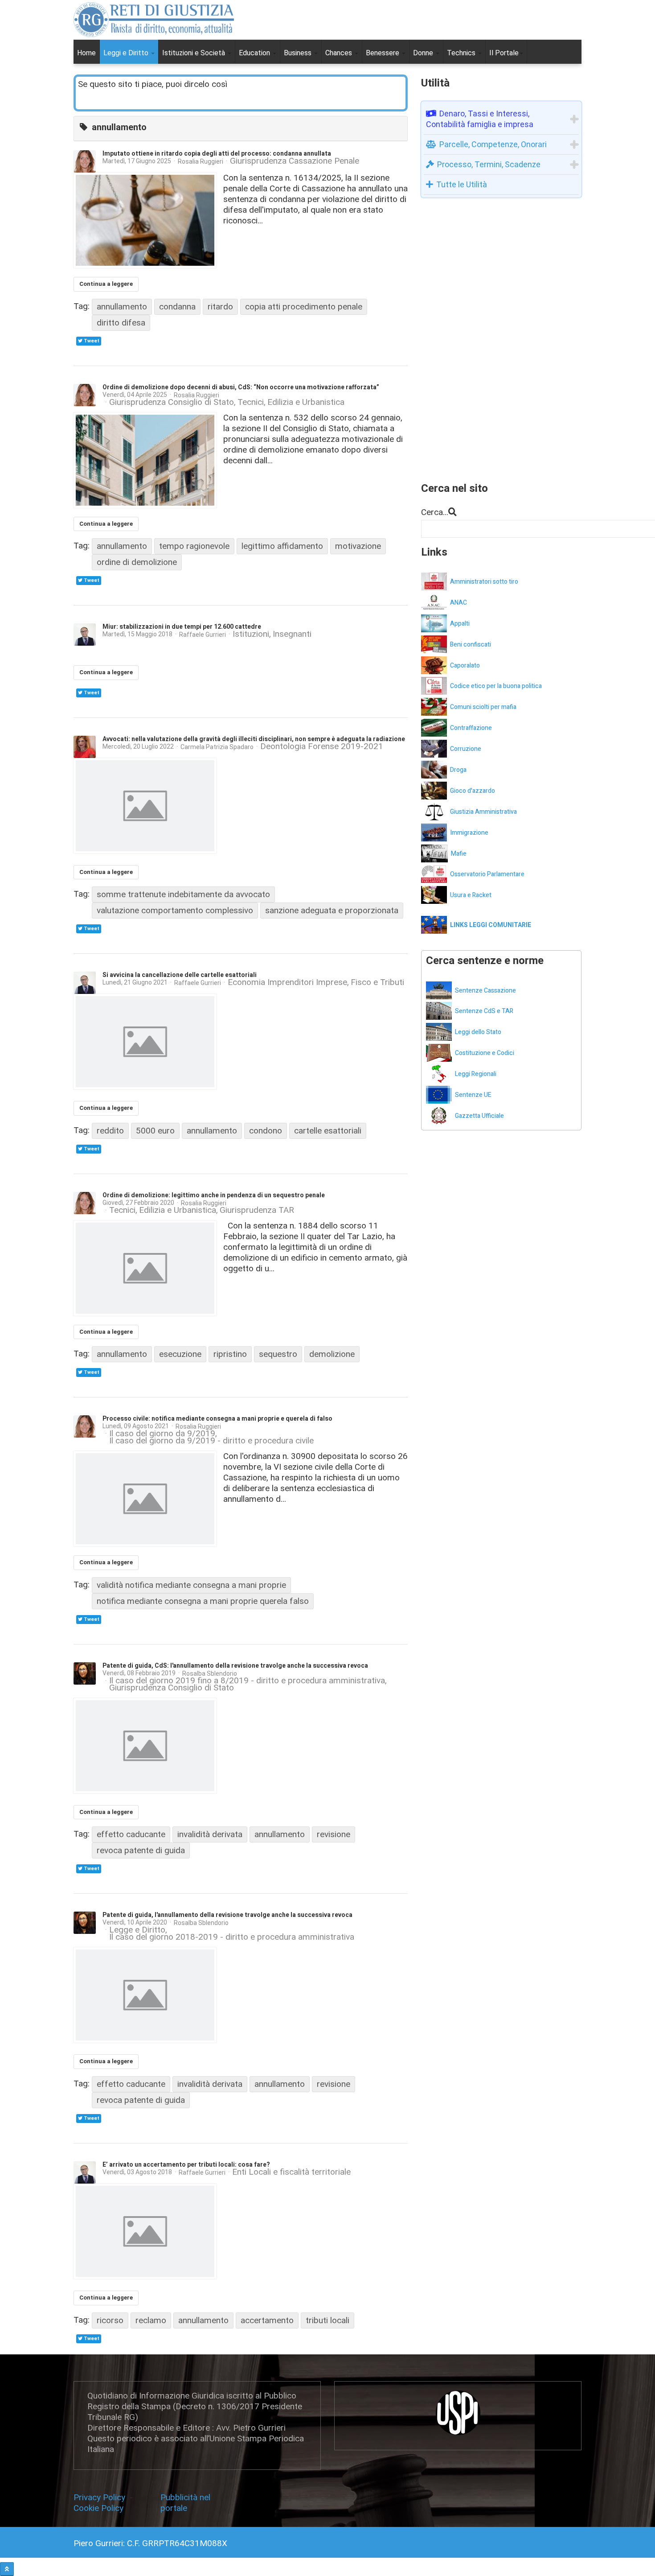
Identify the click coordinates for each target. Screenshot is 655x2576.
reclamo (151, 2320)
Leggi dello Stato (478, 1032)
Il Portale (504, 53)
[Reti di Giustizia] (154, 20)
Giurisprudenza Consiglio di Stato (172, 402)
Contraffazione (471, 728)
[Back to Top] (7, 2569)
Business (299, 53)
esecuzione (180, 1354)
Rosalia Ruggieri (201, 161)
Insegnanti (292, 634)
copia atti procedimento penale (304, 307)
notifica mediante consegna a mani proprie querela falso (203, 1601)
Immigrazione (469, 833)
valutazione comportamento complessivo (175, 910)
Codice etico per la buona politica (496, 686)
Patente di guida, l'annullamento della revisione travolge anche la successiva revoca (227, 1915)
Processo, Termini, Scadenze (489, 164)
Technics (462, 53)
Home (86, 53)
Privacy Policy (102, 2497)
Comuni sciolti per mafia (483, 707)
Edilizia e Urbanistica (306, 402)
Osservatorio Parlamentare (487, 874)
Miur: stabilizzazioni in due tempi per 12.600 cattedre (182, 627)
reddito (110, 1131)
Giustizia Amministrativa (483, 812)
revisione (334, 1834)
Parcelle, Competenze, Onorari (493, 144)
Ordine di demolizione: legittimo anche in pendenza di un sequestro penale (214, 1195)
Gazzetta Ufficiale (479, 1116)
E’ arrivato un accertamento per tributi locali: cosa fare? (186, 2165)
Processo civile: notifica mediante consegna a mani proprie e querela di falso (217, 1419)
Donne (424, 53)
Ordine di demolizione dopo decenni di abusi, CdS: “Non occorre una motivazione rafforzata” (241, 387)
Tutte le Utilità (462, 184)
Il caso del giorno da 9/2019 (162, 1434)
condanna (177, 307)
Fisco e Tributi (377, 983)
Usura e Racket (471, 895)
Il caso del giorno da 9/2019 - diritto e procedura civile (211, 1441)
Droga (458, 770)
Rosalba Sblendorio (210, 1673)
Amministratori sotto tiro (484, 582)
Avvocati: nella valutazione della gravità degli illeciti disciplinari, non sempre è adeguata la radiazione (254, 739)
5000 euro (155, 1131)
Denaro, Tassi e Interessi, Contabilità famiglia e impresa (480, 119)
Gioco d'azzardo (473, 791)
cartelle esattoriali (328, 1131)
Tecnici (251, 402)
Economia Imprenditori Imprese (287, 983)
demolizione (332, 1354)
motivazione (358, 546)
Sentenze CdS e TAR (484, 1011)
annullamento (122, 307)
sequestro (278, 1354)
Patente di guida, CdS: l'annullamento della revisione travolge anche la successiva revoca (235, 1666)
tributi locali (327, 2320)
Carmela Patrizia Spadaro (217, 747)
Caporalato (465, 666)
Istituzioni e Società (194, 53)
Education (255, 53)
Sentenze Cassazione (485, 991)
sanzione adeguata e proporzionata (332, 910)
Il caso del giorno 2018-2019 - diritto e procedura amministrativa (232, 1937)
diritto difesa (121, 323)
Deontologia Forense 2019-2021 (322, 747)
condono (266, 1131)
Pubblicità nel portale (185, 2503)
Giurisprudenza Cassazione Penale (295, 161)
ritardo (220, 307)
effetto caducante (131, 1834)
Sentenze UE (473, 1095)
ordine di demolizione (137, 562)
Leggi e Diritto (127, 53)
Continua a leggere (106, 284)
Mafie (459, 854)
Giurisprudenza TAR (257, 1210)
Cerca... (435, 512)
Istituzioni (251, 634)
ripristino (230, 1354)
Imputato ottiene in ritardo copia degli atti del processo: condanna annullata (217, 154)
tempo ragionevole (194, 546)
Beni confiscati (471, 645)
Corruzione (466, 749)
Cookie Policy (98, 2508)
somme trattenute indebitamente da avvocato (183, 894)
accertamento (267, 2320)
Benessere (383, 53)
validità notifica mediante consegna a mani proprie (191, 1585)
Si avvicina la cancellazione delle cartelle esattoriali (180, 975)
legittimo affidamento (282, 546)
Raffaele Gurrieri (203, 635)
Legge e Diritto (137, 1930)
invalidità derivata (210, 1834)
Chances (340, 53)
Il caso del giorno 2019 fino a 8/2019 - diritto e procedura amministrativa (247, 1681)
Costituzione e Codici (485, 1053)
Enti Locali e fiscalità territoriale (291, 2172)
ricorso (110, 2320)
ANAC (458, 603)
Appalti (460, 624)
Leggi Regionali (476, 1074)
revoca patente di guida (141, 1850)
